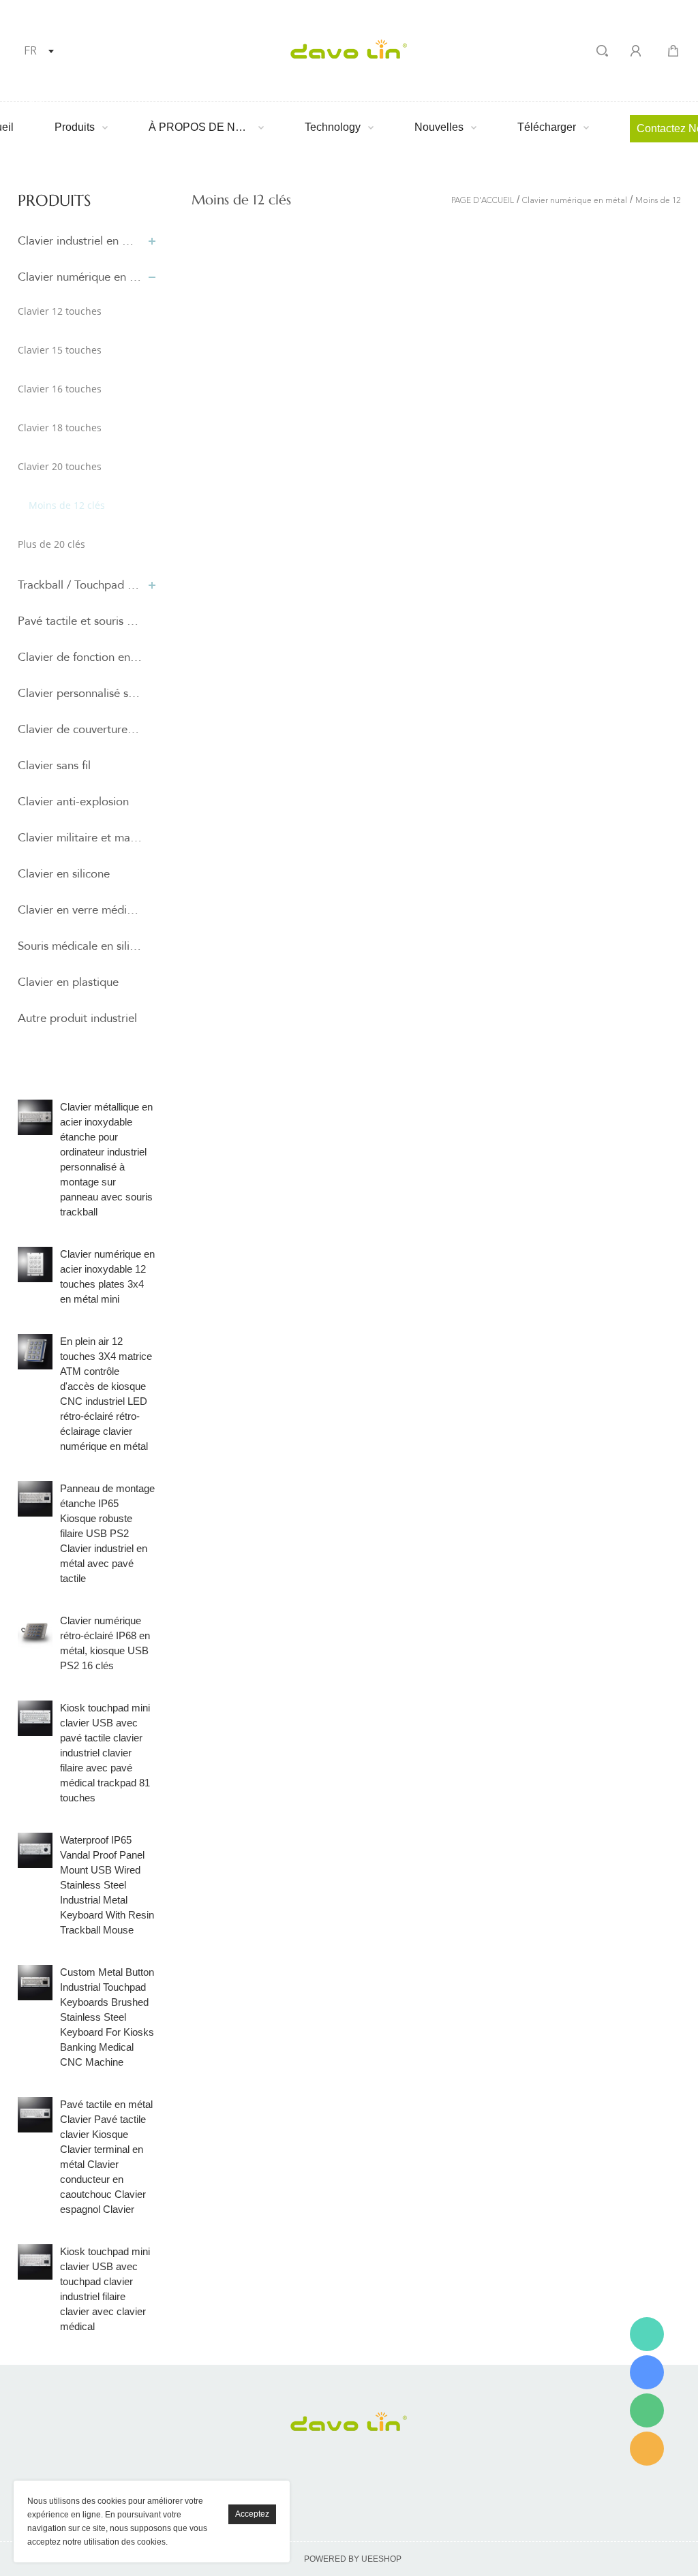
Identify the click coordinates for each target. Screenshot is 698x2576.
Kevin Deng (647, 2334)
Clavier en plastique (68, 982)
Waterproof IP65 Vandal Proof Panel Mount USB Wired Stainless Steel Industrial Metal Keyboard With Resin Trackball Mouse (107, 1885)
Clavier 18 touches (60, 428)
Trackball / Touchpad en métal (80, 585)
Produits (75, 127)
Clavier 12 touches (60, 311)
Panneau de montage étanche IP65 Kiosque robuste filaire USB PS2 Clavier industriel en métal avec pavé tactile (107, 1533)
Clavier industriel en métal (80, 241)
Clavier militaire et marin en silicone (80, 838)
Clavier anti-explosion (73, 802)
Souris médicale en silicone (80, 946)
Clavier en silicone (64, 874)
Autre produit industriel (77, 1018)
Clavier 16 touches (60, 389)
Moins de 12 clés (67, 505)
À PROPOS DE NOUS (200, 127)
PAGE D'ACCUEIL (483, 201)
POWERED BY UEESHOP (353, 2559)
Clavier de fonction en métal (80, 657)
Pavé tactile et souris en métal (80, 621)
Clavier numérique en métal (80, 277)
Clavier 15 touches (60, 350)
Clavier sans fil (54, 765)
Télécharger (547, 127)
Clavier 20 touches (60, 466)
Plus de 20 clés (51, 544)
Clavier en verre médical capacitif (80, 910)
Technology (333, 127)
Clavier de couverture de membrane (80, 729)
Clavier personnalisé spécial (80, 693)
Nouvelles (439, 127)
